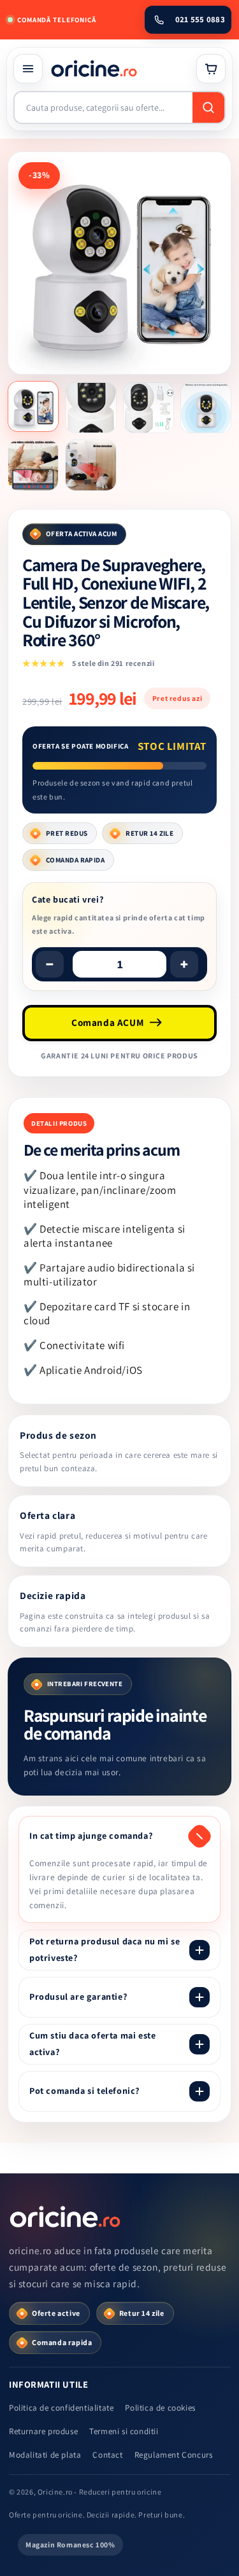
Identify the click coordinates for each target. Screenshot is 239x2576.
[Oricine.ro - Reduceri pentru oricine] (66, 2217)
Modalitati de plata (45, 2455)
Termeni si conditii (124, 2431)
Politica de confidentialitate (61, 2408)
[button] (28, 69)
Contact (107, 2455)
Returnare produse (43, 2431)
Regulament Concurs (174, 2455)
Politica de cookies (160, 2408)
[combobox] (104, 107)
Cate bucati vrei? (68, 899)
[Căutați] (208, 107)
